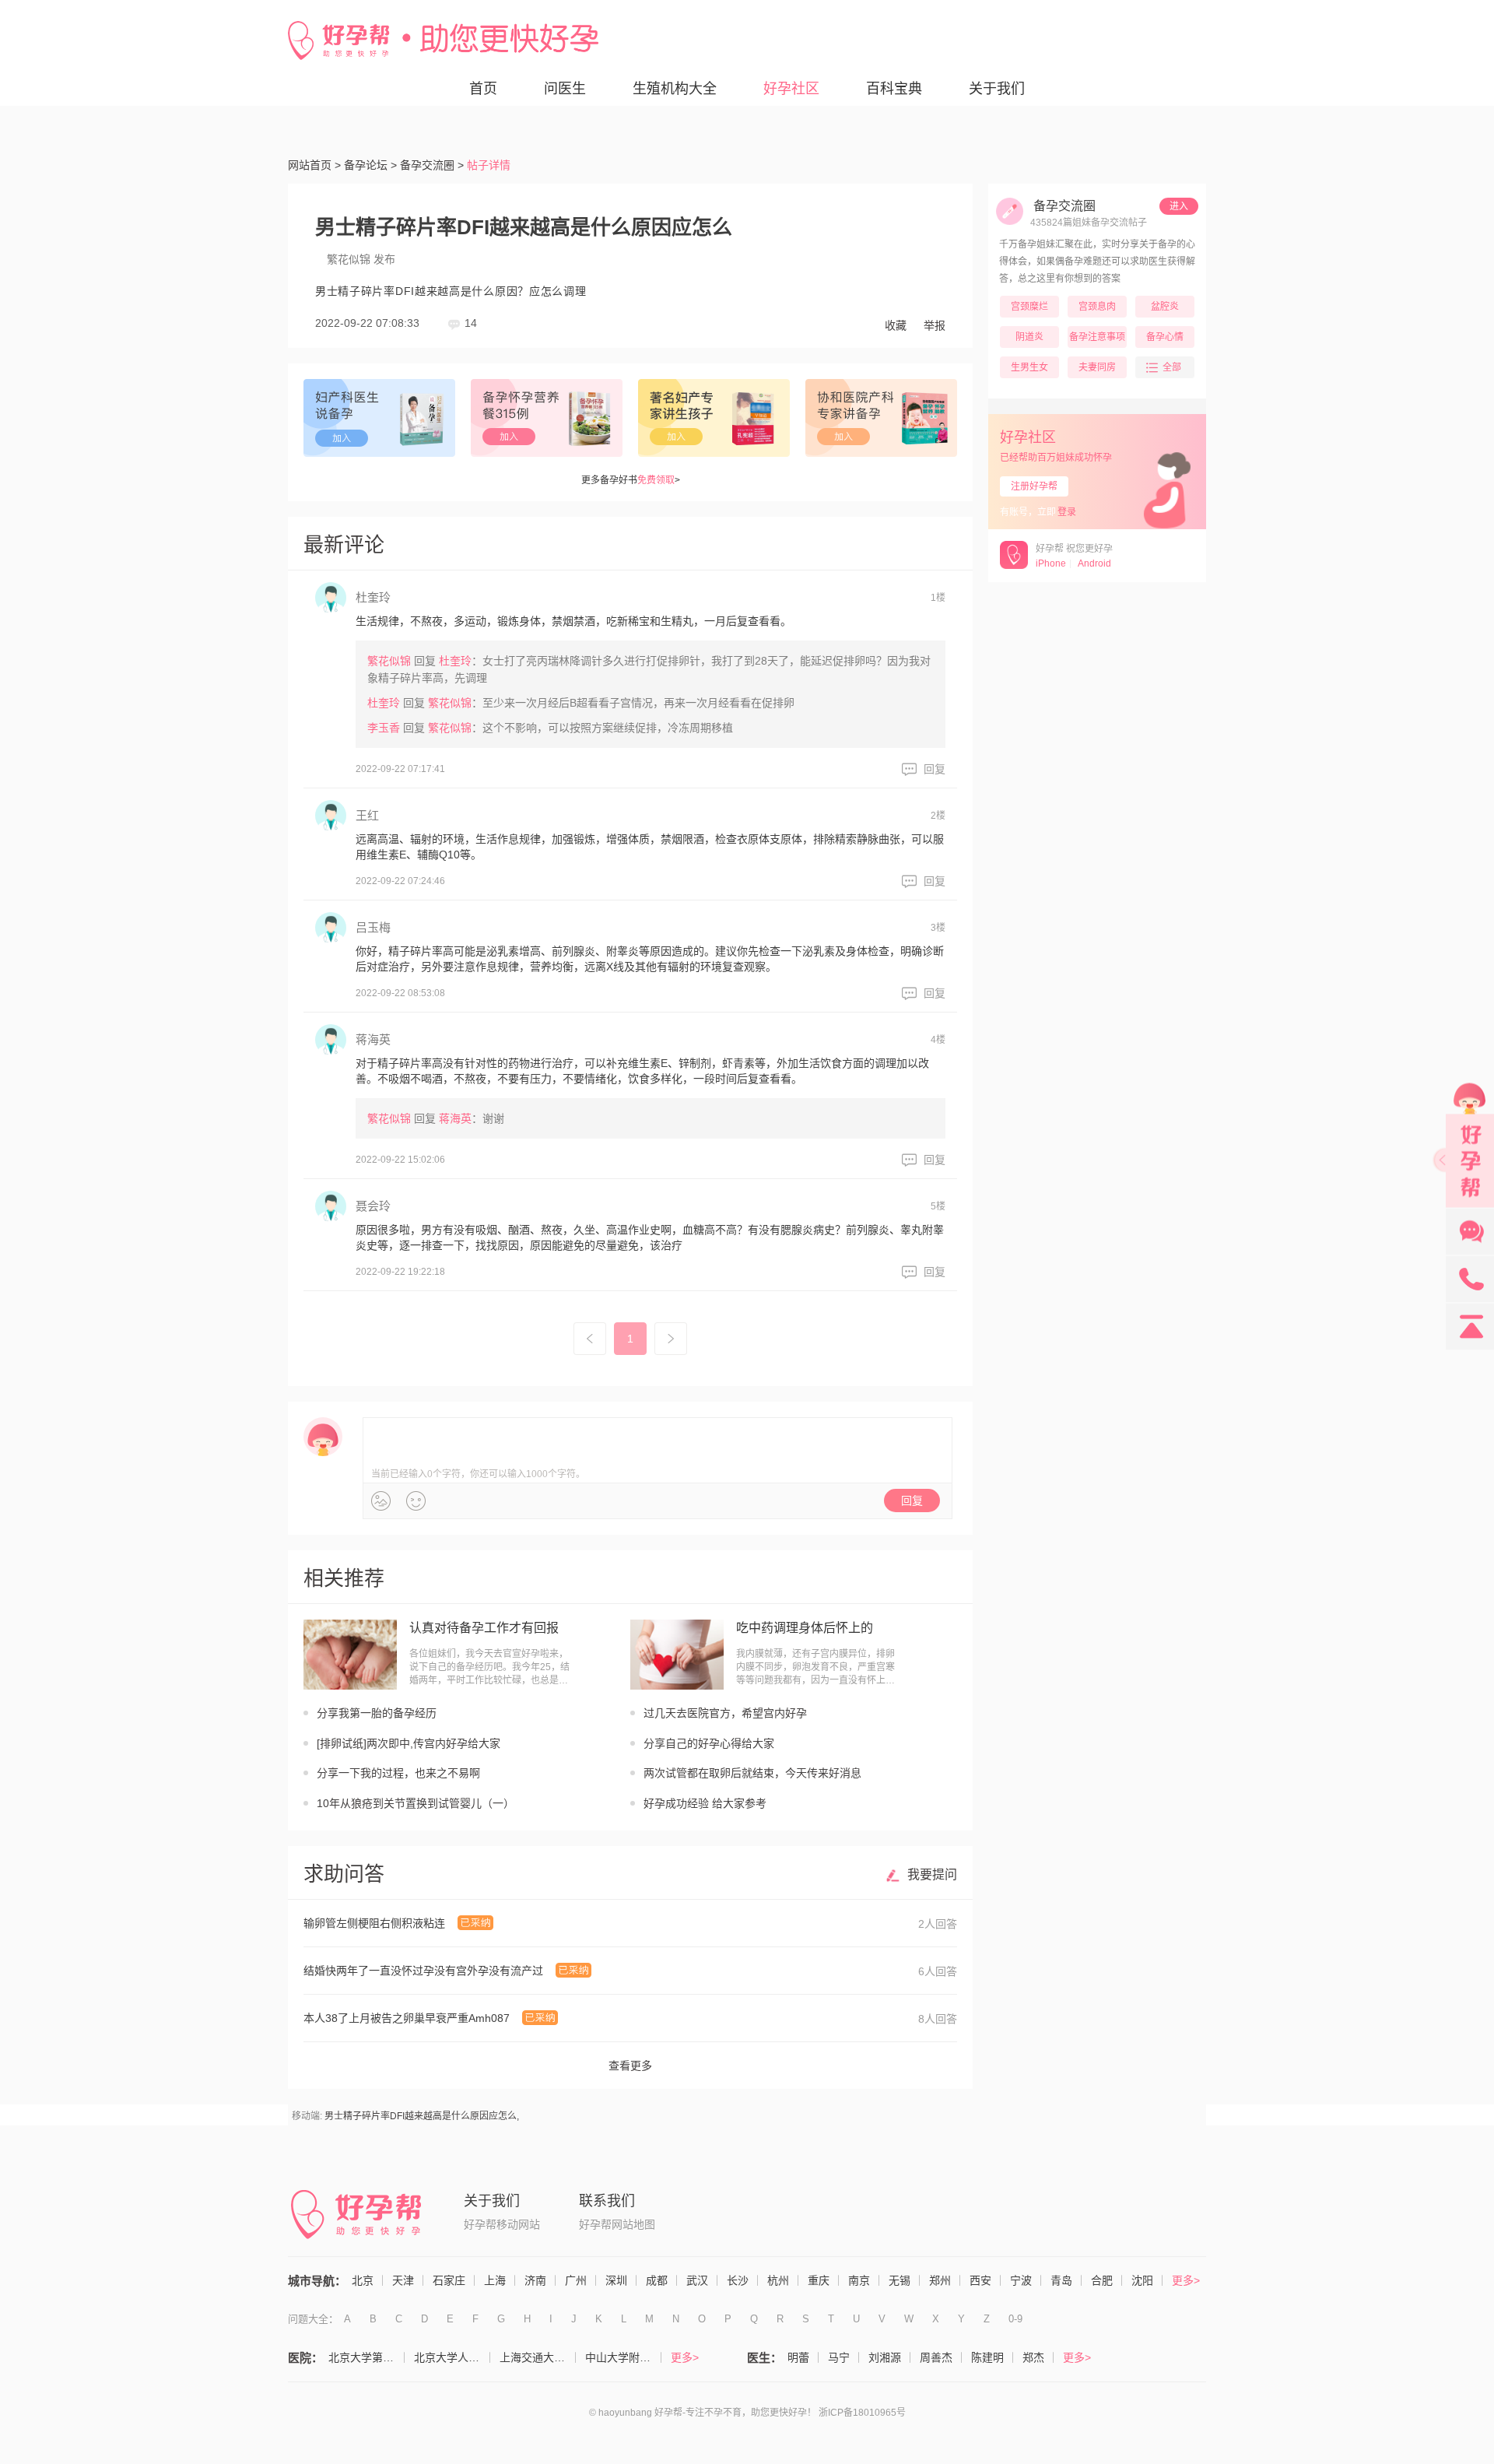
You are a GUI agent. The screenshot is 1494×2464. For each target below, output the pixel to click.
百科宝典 (894, 89)
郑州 (940, 2280)
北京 (363, 2280)
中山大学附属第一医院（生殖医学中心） (623, 2357)
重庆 (819, 2280)
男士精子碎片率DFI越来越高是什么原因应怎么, (422, 2116)
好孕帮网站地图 (617, 2224)
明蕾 (798, 2357)
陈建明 (987, 2357)
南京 (859, 2280)
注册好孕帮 (1034, 486)
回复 (935, 769)
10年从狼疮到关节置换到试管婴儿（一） (416, 1803)
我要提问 (932, 1874)
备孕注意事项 (1097, 337)
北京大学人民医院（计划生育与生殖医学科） (452, 2357)
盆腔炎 (1165, 307)
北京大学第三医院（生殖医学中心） (366, 2357)
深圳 (616, 2280)
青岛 (1061, 2280)
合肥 (1102, 2280)
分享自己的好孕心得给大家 (709, 1743)
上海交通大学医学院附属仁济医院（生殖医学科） (538, 2357)
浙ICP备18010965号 (862, 2413)
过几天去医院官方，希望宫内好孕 (725, 1713)
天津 (403, 2280)
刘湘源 (885, 2357)
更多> (1186, 2280)
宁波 (1021, 2280)
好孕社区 (791, 89)
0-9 (1015, 2319)
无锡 (900, 2280)
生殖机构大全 (675, 89)
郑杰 (1033, 2357)
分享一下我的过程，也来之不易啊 (398, 1773)
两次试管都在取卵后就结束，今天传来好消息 (752, 1773)
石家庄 (449, 2280)
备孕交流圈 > (432, 165)
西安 (980, 2280)
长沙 (738, 2280)
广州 (576, 2280)
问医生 (565, 89)
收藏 (896, 325)
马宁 (839, 2357)
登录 (1067, 512)
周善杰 (936, 2357)
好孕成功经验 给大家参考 (705, 1803)
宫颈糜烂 (1029, 307)
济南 (535, 2280)
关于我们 (997, 89)
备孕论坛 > (370, 165)
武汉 (697, 2280)
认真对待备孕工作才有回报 (484, 1628)
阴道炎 (1029, 337)
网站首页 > (314, 165)
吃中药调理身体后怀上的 (805, 1628)
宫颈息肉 (1097, 307)
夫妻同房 (1097, 367)
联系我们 (607, 2201)
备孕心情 (1165, 337)
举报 (935, 325)
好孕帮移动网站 (502, 2224)
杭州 (778, 2280)
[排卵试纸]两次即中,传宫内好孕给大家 (409, 1743)
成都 (657, 2280)
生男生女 (1029, 367)
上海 (495, 2280)
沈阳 (1142, 2280)
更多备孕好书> (631, 480)
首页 (483, 89)
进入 (1179, 206)
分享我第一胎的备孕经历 (377, 1713)
